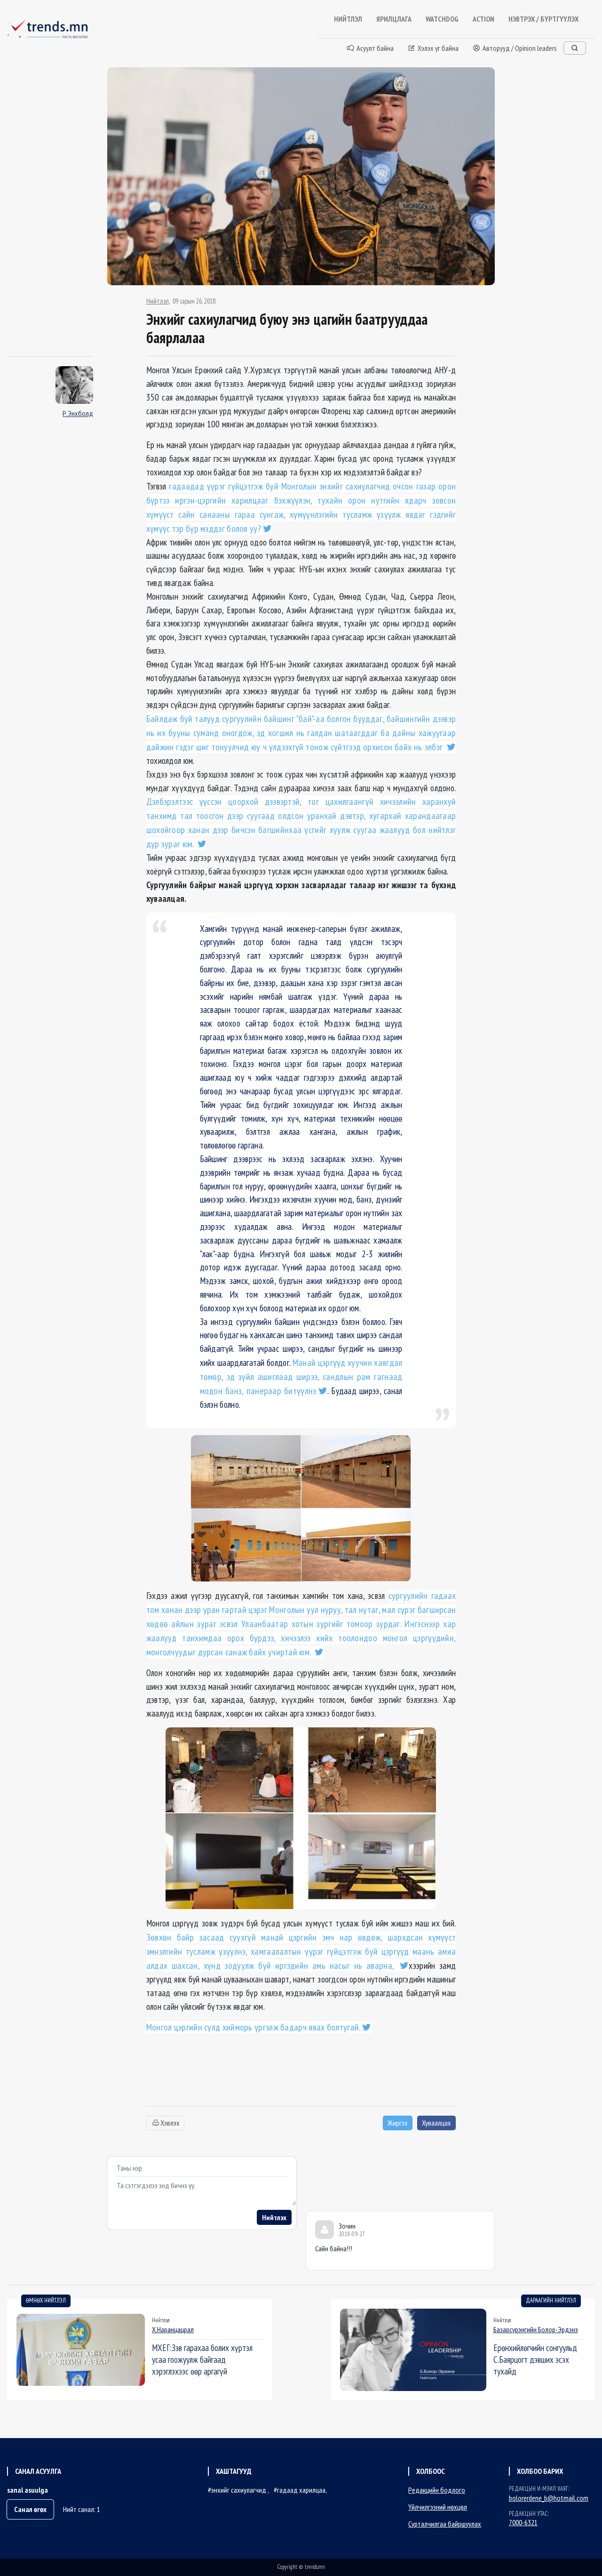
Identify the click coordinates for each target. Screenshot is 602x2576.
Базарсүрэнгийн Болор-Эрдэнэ (536, 2329)
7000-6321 (523, 2522)
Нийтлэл (158, 301)
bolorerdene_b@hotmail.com (549, 2498)
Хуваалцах (436, 2123)
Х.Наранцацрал (173, 2329)
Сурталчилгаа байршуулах (445, 2524)
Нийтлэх (274, 2217)
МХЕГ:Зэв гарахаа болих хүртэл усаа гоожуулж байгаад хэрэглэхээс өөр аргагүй (202, 2359)
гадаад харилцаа (301, 2490)
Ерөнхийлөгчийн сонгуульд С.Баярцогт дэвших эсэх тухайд (535, 2359)
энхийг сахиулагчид (239, 2490)
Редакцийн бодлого (437, 2490)
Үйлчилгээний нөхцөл (438, 2507)
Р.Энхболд (78, 413)
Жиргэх (398, 2123)
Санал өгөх (30, 2509)
